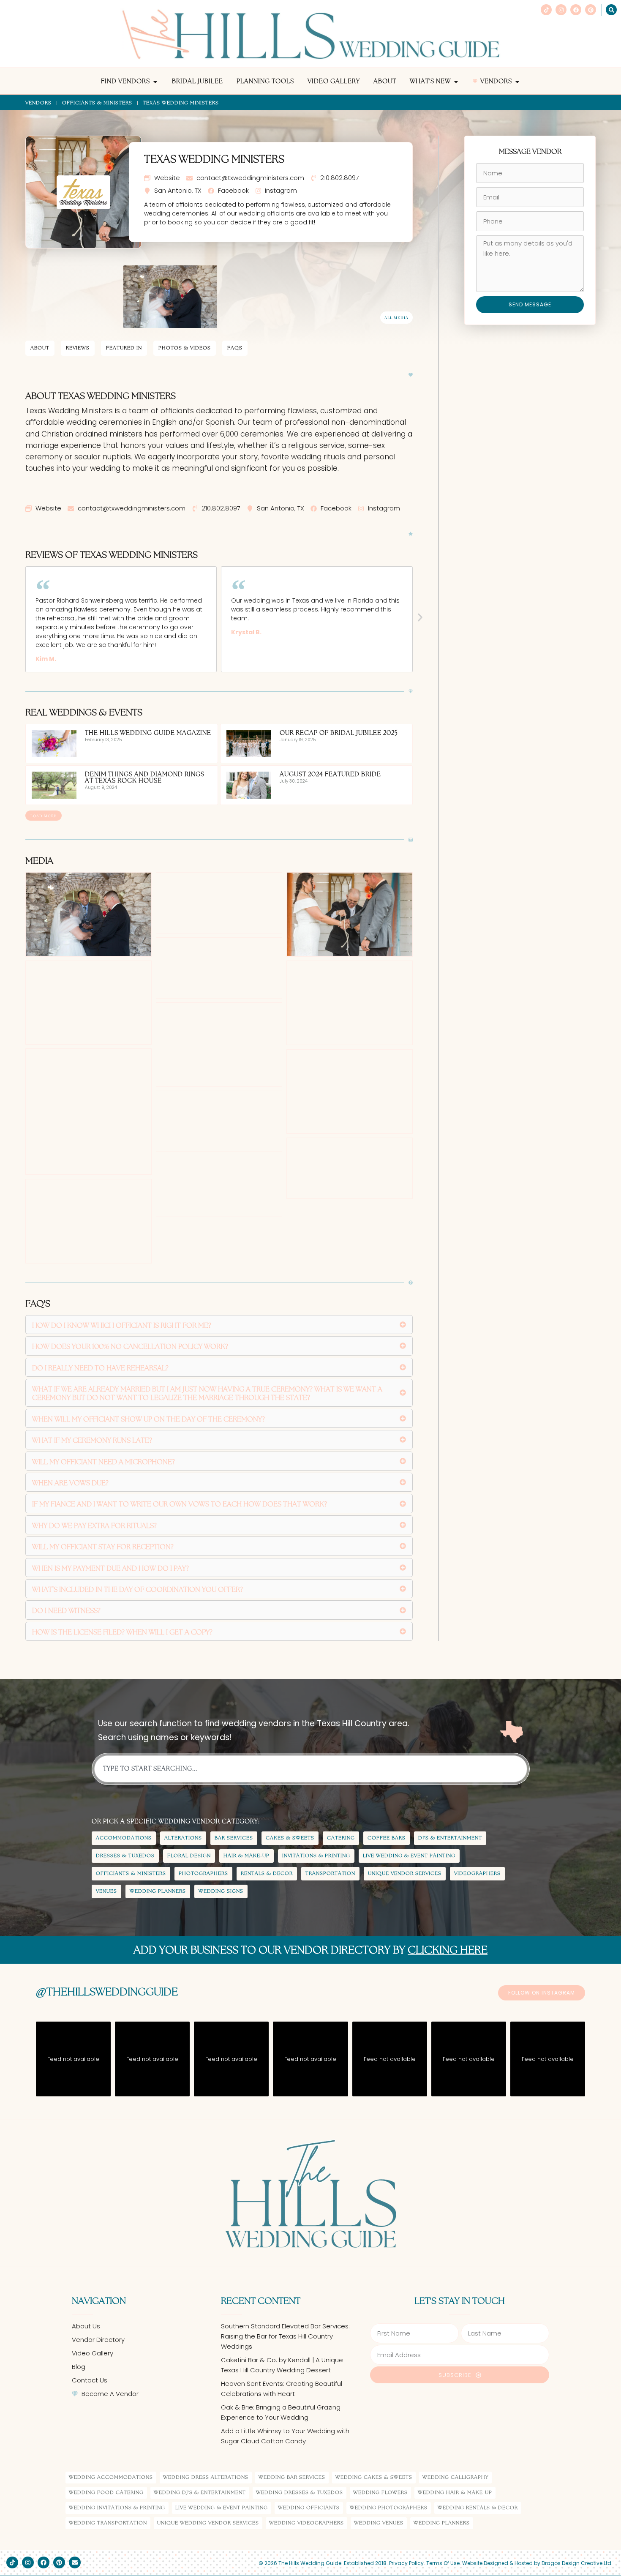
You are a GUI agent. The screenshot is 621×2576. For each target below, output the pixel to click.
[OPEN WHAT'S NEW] (456, 82)
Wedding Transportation (108, 2523)
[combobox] (311, 1769)
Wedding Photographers (389, 2508)
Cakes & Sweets (290, 1838)
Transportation (330, 1873)
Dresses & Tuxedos (125, 1856)
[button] (420, 617)
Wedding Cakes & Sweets (374, 2477)
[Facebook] (576, 10)
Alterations (183, 1838)
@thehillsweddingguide (107, 1992)
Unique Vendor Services (405, 1873)
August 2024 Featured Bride (330, 775)
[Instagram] (561, 10)
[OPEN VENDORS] (517, 82)
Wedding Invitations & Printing (117, 2508)
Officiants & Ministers (97, 103)
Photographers (203, 1873)
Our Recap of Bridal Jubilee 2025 (339, 733)
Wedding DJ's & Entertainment (200, 2493)
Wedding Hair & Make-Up (455, 2493)
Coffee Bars (387, 1838)
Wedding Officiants (309, 2508)
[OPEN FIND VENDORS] (155, 82)
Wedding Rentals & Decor (478, 2508)
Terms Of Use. (444, 2563)
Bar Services (234, 1838)
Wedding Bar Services (292, 2477)
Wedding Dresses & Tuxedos (300, 2493)
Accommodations (124, 1838)
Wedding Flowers (380, 2493)
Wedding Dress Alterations (206, 2477)
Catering (341, 1838)
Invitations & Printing (316, 1856)
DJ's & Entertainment (450, 1838)
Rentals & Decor (267, 1873)
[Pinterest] (591, 10)
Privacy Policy (406, 2563)
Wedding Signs (221, 1891)
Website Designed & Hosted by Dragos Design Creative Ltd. (537, 2563)
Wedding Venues (379, 2523)
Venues (106, 1891)
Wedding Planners (158, 1891)
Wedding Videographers (306, 2523)
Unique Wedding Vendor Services (208, 2523)
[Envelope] (75, 2562)
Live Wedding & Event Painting (409, 1856)
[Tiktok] (546, 10)
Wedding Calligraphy (455, 2477)
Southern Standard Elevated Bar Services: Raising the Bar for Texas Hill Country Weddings (285, 2336)
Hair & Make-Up (246, 1856)
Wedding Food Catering (106, 2493)
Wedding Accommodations (111, 2477)
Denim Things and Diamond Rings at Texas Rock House (145, 778)
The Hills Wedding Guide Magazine (148, 733)
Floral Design (189, 1856)
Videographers (477, 1873)
